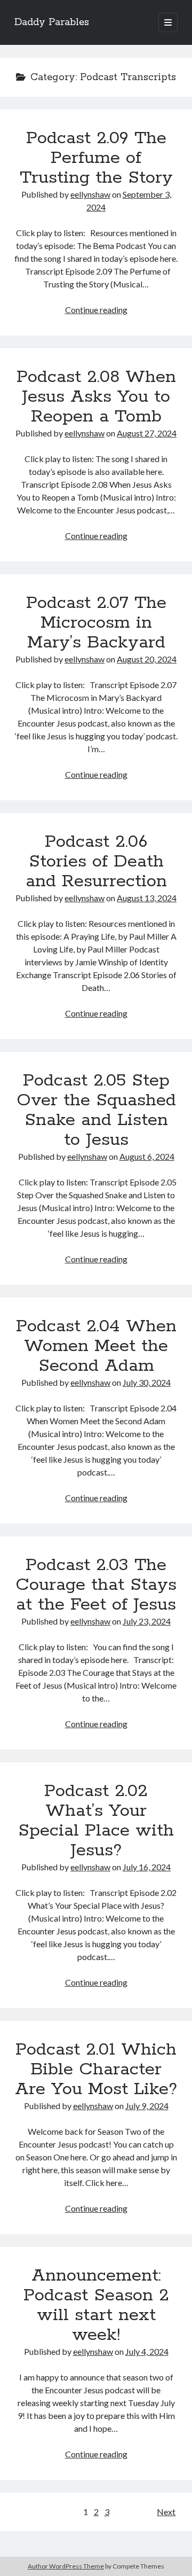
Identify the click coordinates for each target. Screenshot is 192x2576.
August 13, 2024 (147, 898)
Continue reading (96, 310)
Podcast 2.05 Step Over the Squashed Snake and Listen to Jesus (96, 1110)
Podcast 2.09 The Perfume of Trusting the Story (96, 158)
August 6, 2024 (147, 1156)
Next (166, 2512)
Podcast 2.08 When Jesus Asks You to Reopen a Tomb (96, 397)
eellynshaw (90, 194)
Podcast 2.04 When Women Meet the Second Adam (96, 1346)
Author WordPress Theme (66, 2566)
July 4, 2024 (147, 2351)
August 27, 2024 (147, 433)
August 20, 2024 (147, 659)
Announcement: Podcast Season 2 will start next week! (96, 2305)
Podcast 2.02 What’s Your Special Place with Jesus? (96, 1821)
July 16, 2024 (147, 1867)
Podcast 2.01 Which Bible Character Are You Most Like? (96, 2070)
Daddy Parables (52, 22)
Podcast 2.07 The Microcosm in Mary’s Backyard (96, 623)
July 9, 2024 (147, 2106)
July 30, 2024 (147, 1382)
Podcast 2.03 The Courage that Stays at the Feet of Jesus (96, 1585)
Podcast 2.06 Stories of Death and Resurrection (96, 862)
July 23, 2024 (147, 1621)
